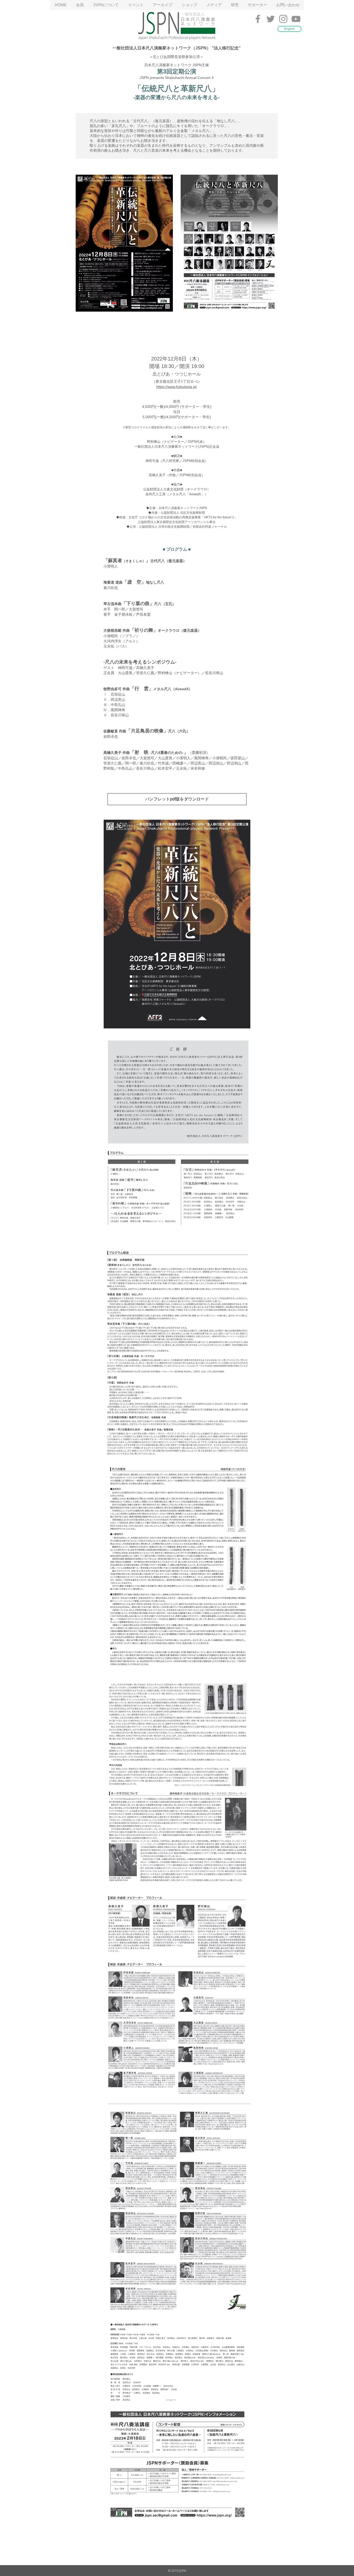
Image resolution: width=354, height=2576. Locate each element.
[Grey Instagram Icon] (283, 19)
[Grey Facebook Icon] (258, 19)
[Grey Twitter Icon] (271, 19)
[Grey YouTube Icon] (296, 19)
